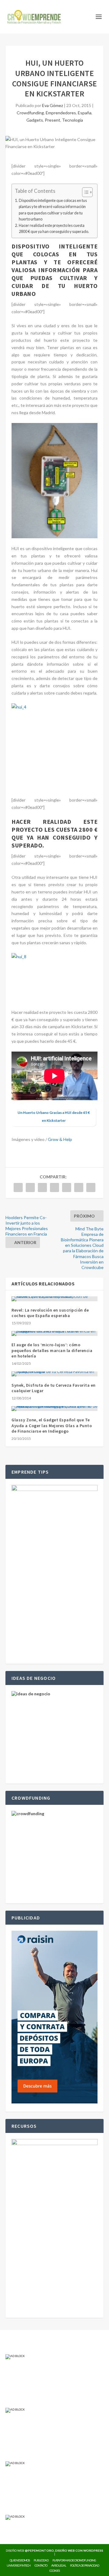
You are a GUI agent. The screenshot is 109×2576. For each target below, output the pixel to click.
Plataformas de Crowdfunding (74, 2560)
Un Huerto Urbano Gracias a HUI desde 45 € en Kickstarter (54, 1116)
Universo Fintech (19, 2565)
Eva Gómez (53, 105)
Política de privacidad (84, 2565)
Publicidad (41, 2560)
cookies (54, 2571)
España (85, 113)
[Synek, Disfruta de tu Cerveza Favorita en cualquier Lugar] (54, 1374)
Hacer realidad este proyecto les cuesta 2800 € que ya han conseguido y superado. (54, 229)
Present (53, 120)
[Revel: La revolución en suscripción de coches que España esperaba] (54, 1299)
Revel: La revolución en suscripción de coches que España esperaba (50, 1313)
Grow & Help (60, 1139)
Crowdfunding (30, 113)
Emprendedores (61, 113)
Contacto (41, 2565)
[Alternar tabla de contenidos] (84, 192)
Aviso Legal (59, 2565)
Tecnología (73, 120)
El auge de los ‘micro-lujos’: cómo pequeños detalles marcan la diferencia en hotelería (52, 1350)
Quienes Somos (20, 2560)
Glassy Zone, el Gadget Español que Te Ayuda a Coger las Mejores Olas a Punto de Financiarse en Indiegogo (52, 1425)
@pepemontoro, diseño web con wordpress (64, 2550)
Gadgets (35, 120)
